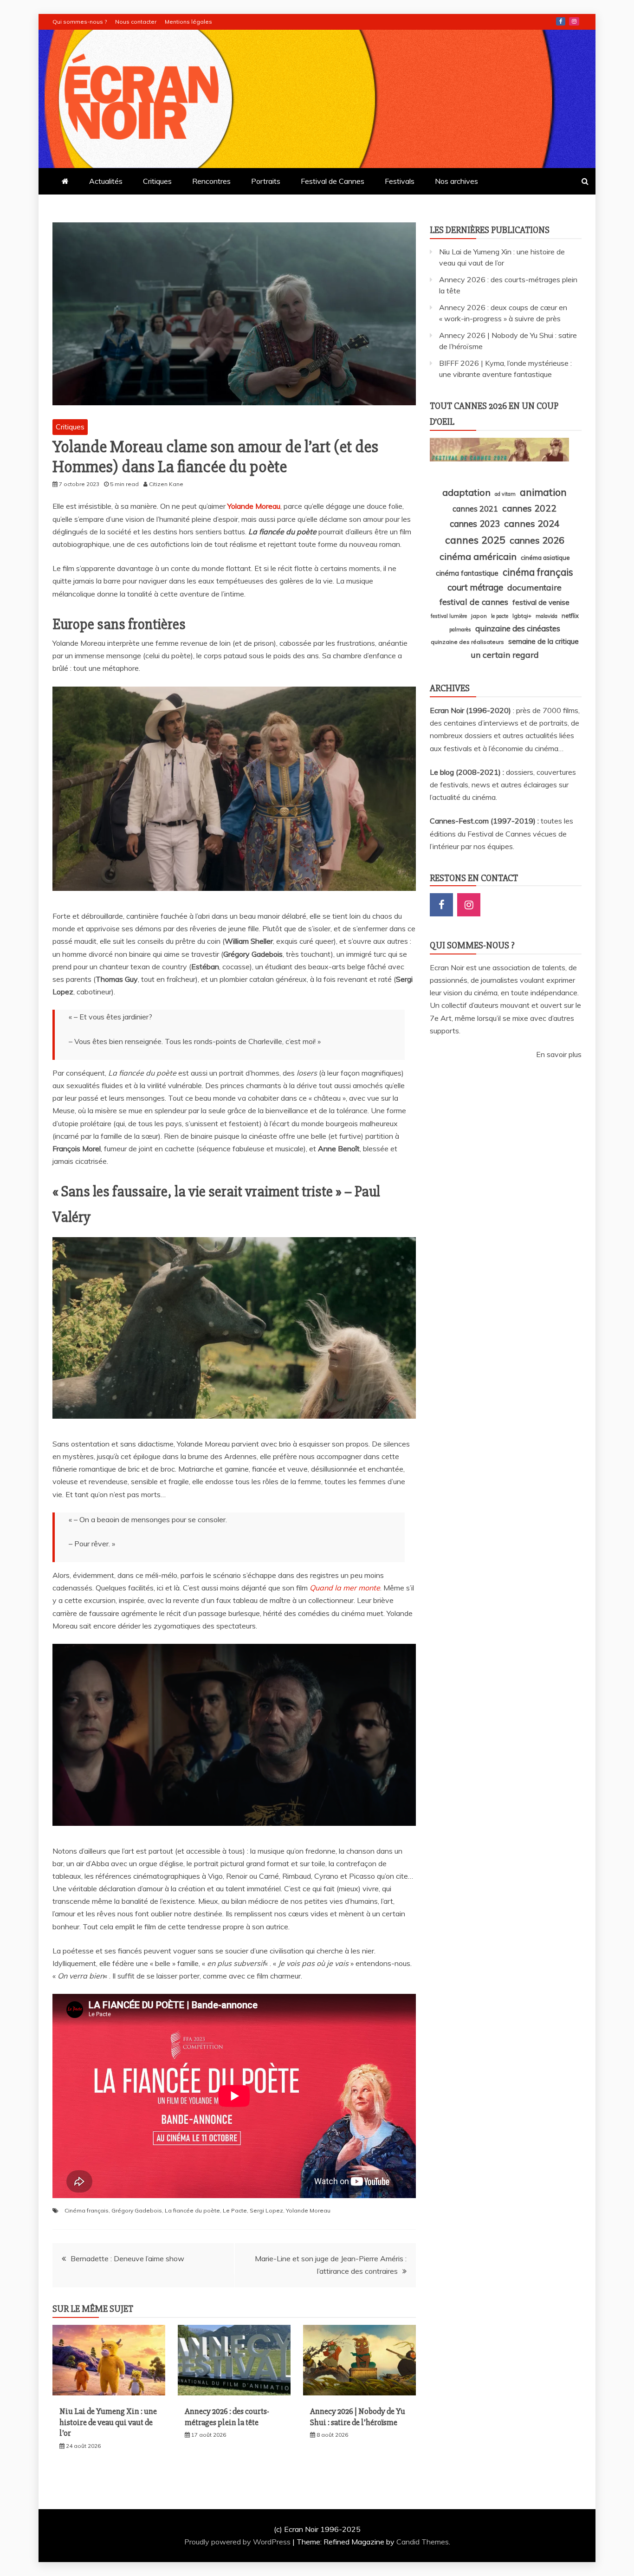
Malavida (547, 616)
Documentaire (534, 587)
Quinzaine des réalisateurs (467, 642)
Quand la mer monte (345, 1588)
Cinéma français (87, 2210)
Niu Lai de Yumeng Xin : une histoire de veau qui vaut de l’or (108, 2422)
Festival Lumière (449, 616)
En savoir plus (559, 1054)
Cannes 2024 (532, 523)
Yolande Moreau (254, 506)
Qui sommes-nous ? (80, 22)
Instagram (574, 21)
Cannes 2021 (475, 509)
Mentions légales (188, 22)
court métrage (475, 587)
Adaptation (466, 492)
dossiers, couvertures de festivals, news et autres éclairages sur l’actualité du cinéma (503, 785)
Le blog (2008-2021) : (468, 772)
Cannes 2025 (475, 540)
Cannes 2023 (475, 524)
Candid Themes (423, 2542)
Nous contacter (136, 22)
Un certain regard (505, 655)
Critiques (157, 181)
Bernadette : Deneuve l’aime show (127, 2258)
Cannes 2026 (537, 540)
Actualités (106, 181)
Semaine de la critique (543, 641)
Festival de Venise (541, 602)
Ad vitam (505, 494)
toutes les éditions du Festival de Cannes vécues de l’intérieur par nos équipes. (501, 833)
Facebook (561, 21)
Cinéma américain (478, 556)
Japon (479, 616)
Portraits (266, 181)
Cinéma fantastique (467, 573)
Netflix (570, 616)
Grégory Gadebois (137, 2210)
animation (543, 492)
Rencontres (211, 181)
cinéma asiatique (545, 558)
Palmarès (460, 629)
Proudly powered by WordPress (238, 2542)
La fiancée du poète (192, 2210)
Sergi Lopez (266, 2210)
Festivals (400, 181)
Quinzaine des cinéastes (518, 628)
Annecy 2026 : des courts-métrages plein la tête (227, 2417)
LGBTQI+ (522, 616)
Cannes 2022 (529, 508)
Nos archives (456, 181)
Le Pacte (235, 2210)
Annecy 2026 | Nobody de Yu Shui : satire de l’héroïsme (358, 2417)
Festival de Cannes (333, 181)
